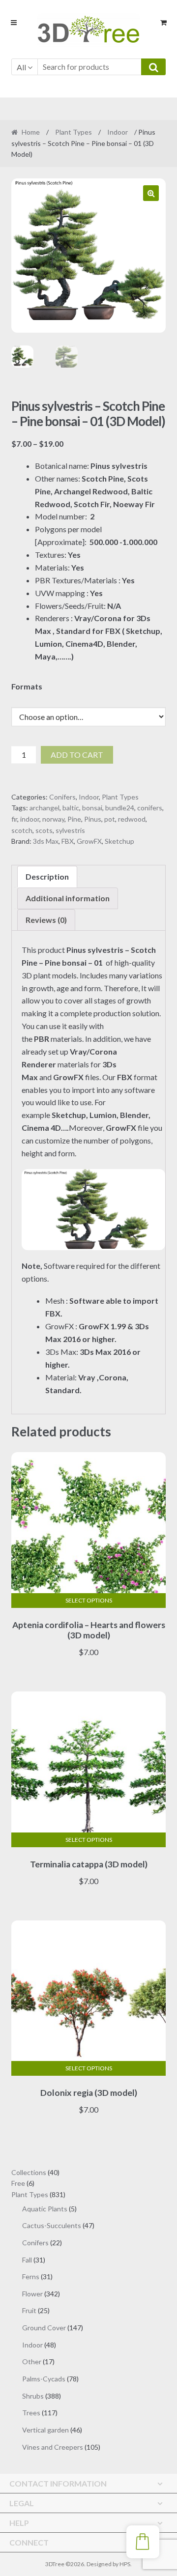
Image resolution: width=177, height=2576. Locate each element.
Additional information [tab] (68, 898)
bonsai (92, 808)
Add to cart (77, 755)
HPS (125, 2564)
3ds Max (46, 841)
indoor (30, 819)
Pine (74, 819)
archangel (44, 808)
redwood (132, 819)
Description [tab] (47, 876)
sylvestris (70, 830)
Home (31, 132)
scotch (22, 830)
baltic (71, 808)
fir (14, 819)
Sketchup (119, 841)
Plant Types (74, 132)
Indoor (118, 132)
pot (110, 819)
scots (44, 830)
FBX (68, 841)
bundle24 (120, 808)
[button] (151, 193)
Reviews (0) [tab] (46, 920)
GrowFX (89, 841)
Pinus (93, 819)
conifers (150, 808)
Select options (89, 1600)
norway (53, 819)
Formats (27, 686)
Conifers (62, 797)
